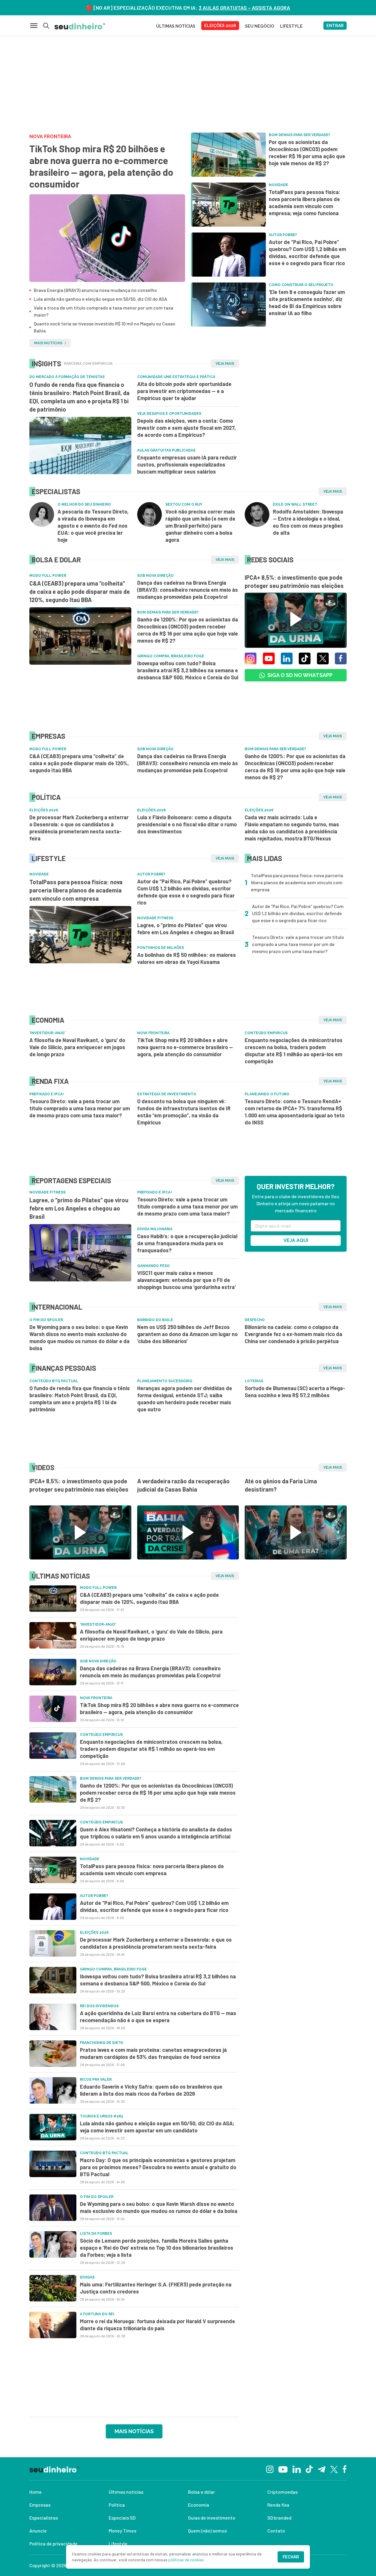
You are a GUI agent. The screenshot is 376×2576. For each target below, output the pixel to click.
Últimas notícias (126, 2492)
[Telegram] (322, 2469)
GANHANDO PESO (153, 1266)
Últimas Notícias (176, 26)
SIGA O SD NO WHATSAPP (300, 675)
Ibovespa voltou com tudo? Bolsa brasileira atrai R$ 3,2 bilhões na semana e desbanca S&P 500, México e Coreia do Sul (188, 670)
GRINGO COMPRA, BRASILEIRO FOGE (171, 656)
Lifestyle (118, 2544)
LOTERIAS (254, 1381)
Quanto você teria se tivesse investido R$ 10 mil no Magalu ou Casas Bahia (104, 327)
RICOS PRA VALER (96, 2079)
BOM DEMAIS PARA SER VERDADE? (168, 612)
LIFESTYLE (291, 26)
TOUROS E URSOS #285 (101, 2116)
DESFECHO (255, 1320)
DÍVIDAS (87, 2277)
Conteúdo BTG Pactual (54, 1381)
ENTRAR (335, 26)
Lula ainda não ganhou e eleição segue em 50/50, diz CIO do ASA (100, 299)
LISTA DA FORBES (96, 2234)
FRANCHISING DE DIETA (101, 2043)
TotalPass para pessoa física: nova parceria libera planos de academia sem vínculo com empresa (76, 890)
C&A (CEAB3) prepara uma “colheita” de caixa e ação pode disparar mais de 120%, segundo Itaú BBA (80, 591)
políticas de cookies (186, 2560)
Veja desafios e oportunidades (169, 414)
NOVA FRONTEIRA (50, 137)
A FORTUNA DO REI (97, 2314)
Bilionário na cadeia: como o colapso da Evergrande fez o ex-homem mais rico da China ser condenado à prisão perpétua (293, 1334)
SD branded (279, 2518)
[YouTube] (283, 2469)
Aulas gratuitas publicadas (166, 450)
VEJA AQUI (296, 1240)
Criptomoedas (282, 2492)
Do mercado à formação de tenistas (67, 377)
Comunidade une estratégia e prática (176, 377)
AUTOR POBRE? (151, 874)
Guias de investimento (212, 2518)
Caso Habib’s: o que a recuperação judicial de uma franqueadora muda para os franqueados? (187, 1243)
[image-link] (107, 238)
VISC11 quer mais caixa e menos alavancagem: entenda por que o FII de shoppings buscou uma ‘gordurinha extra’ (187, 1280)
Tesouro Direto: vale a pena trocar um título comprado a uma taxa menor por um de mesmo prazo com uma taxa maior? (80, 1108)
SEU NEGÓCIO (260, 26)
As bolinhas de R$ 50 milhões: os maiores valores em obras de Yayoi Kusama (187, 958)
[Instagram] (270, 2469)
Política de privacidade (53, 2544)
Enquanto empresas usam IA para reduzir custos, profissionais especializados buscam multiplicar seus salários (187, 464)
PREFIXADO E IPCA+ (47, 1094)
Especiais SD (122, 2518)
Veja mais (225, 364)
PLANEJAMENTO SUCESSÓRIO (165, 1381)
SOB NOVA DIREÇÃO (155, 576)
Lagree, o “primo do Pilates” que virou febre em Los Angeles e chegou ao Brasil (186, 929)
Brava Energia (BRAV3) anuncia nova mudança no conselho (95, 290)
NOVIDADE (39, 874)
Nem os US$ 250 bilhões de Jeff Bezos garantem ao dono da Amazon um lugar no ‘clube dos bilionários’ (187, 1334)
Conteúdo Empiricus (266, 1033)
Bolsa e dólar (202, 2492)
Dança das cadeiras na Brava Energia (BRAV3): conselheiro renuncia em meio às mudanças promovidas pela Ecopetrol (188, 590)
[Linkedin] (297, 2469)
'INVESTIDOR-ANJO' (47, 1033)
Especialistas (44, 2518)
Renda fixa (278, 2505)
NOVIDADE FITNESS (155, 918)
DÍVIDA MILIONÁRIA (155, 1229)
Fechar (291, 2557)
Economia (199, 2505)
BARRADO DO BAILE (155, 1320)
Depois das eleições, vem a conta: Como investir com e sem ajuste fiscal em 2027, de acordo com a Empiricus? (187, 428)
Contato (276, 2531)
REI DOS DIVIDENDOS (99, 2006)
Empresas (40, 2505)
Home (36, 2492)
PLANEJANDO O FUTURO (267, 1094)
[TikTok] (309, 2469)
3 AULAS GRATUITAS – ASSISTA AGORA (244, 8)
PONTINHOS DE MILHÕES (161, 948)
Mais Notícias (48, 343)
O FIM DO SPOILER (46, 1320)
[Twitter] (334, 2469)
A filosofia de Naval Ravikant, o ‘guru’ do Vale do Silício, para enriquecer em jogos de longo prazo (77, 1047)
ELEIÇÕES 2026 (220, 26)
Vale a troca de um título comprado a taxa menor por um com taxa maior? (104, 311)
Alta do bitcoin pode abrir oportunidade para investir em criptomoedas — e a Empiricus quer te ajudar (184, 391)
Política (117, 2505)
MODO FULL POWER (48, 576)
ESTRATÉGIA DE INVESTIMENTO (167, 1094)
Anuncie (38, 2531)
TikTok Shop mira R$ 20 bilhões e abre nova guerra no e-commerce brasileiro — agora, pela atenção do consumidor (101, 166)
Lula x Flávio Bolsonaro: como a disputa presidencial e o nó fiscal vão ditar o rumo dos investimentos (187, 824)
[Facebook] (345, 2469)
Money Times (122, 2531)
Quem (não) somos (207, 2531)
